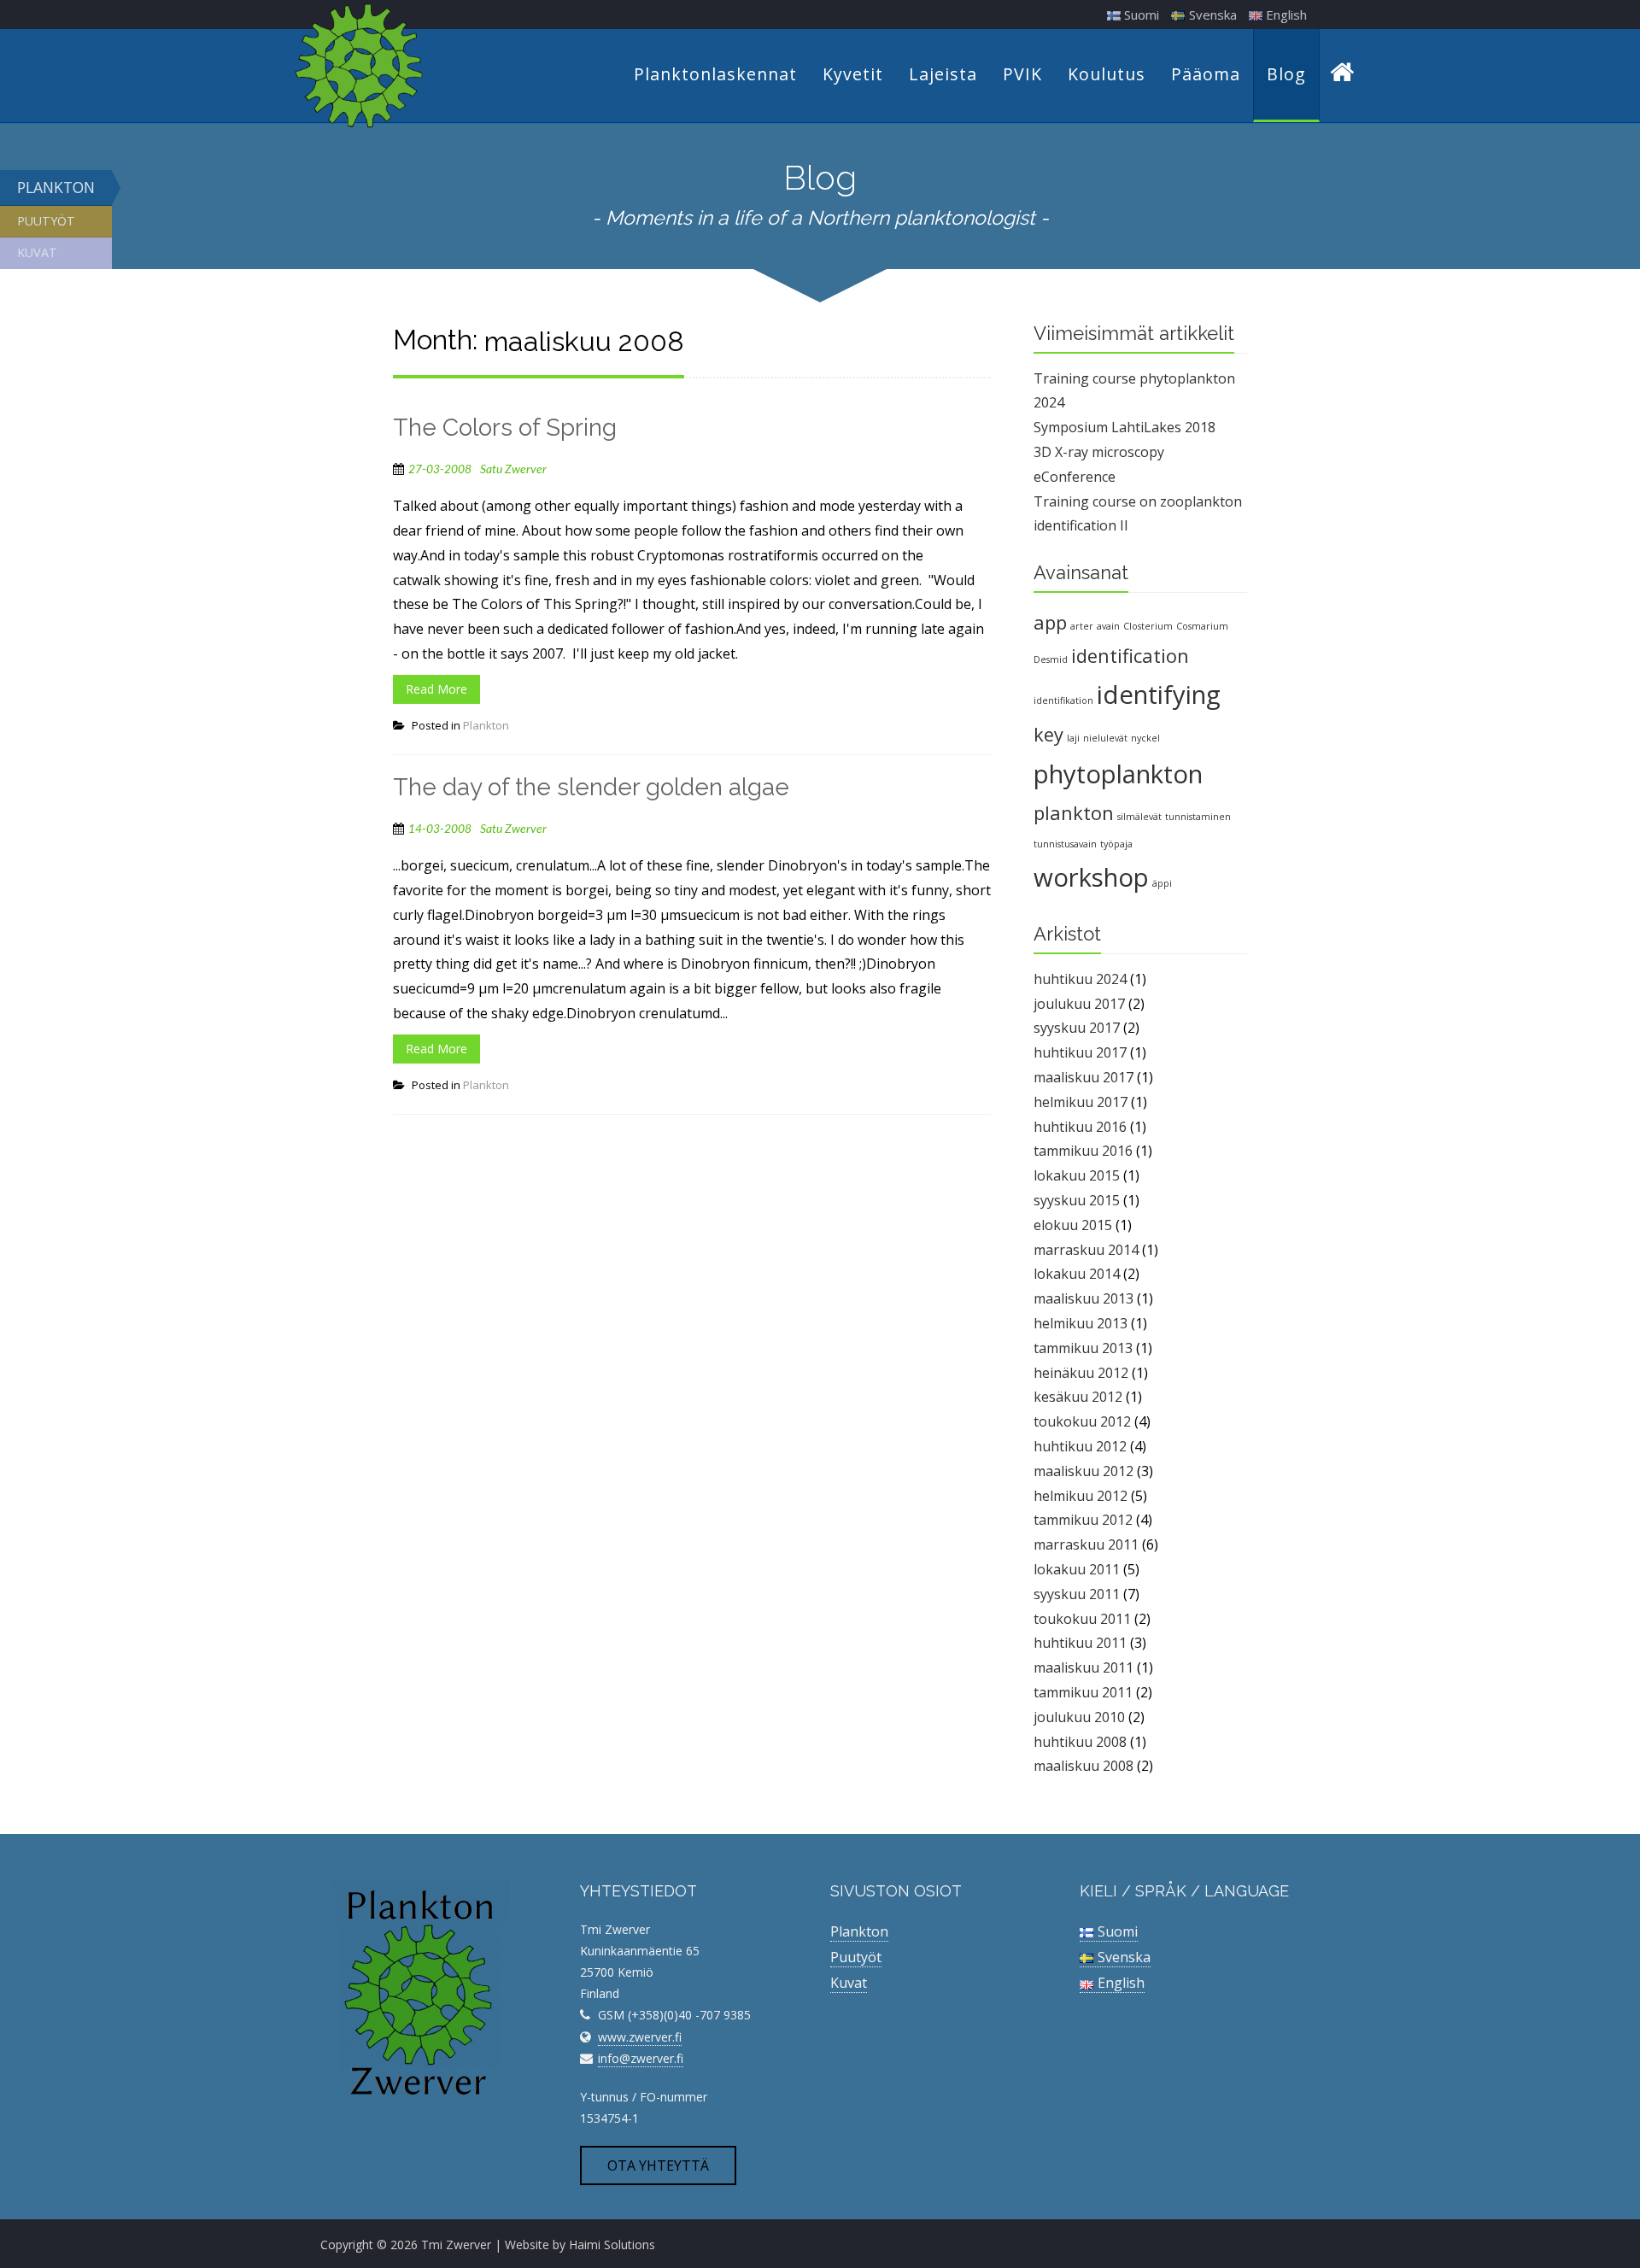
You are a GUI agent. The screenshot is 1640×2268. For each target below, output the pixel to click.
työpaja (1116, 844)
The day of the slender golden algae (591, 787)
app (1050, 622)
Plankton (56, 187)
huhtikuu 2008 (1080, 1742)
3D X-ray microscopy (1099, 452)
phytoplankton (1118, 774)
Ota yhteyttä (658, 2165)
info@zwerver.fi (641, 2058)
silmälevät (1139, 817)
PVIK (1022, 74)
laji (1073, 738)
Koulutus (1107, 74)
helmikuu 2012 (1081, 1496)
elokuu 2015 (1073, 1225)
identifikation (1063, 700)
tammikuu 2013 (1083, 1348)
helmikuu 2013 (1081, 1323)
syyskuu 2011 (1077, 1594)
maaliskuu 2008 (1084, 1766)
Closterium (1148, 626)
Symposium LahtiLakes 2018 (1125, 427)
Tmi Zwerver (456, 2245)
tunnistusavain (1065, 844)
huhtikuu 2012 (1080, 1446)
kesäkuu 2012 (1078, 1397)
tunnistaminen (1198, 817)
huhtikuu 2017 (1080, 1052)
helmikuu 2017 (1081, 1102)
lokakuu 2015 (1077, 1175)
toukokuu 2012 (1082, 1421)
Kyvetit (853, 74)
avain (1108, 626)
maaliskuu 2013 (1084, 1298)
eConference (1075, 477)
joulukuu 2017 (1079, 1004)
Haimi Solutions (612, 2245)
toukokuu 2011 (1082, 1619)
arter (1082, 626)
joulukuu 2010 (1079, 1717)
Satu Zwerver (513, 470)
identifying (1159, 694)
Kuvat (37, 252)
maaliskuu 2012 (1084, 1471)
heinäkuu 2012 (1081, 1373)
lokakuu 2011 (1077, 1569)
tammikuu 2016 (1083, 1151)
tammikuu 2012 (1083, 1520)
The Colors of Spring (505, 428)
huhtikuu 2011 (1080, 1643)
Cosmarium (1202, 626)
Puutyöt (46, 221)
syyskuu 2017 (1077, 1028)
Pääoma (1206, 74)
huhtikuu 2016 (1080, 1127)
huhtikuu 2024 (1080, 979)
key (1048, 734)
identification (1130, 656)
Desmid (1051, 659)
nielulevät (1105, 738)
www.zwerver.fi (640, 2037)
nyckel (1145, 738)
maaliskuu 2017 (1084, 1077)
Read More (436, 689)
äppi (1162, 883)
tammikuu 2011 (1083, 1692)
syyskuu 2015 (1077, 1200)
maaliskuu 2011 (1084, 1667)
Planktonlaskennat (715, 74)
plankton (1074, 813)
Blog (1286, 74)
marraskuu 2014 (1086, 1250)
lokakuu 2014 (1077, 1274)
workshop (1091, 877)
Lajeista (943, 74)
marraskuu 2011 (1086, 1544)
